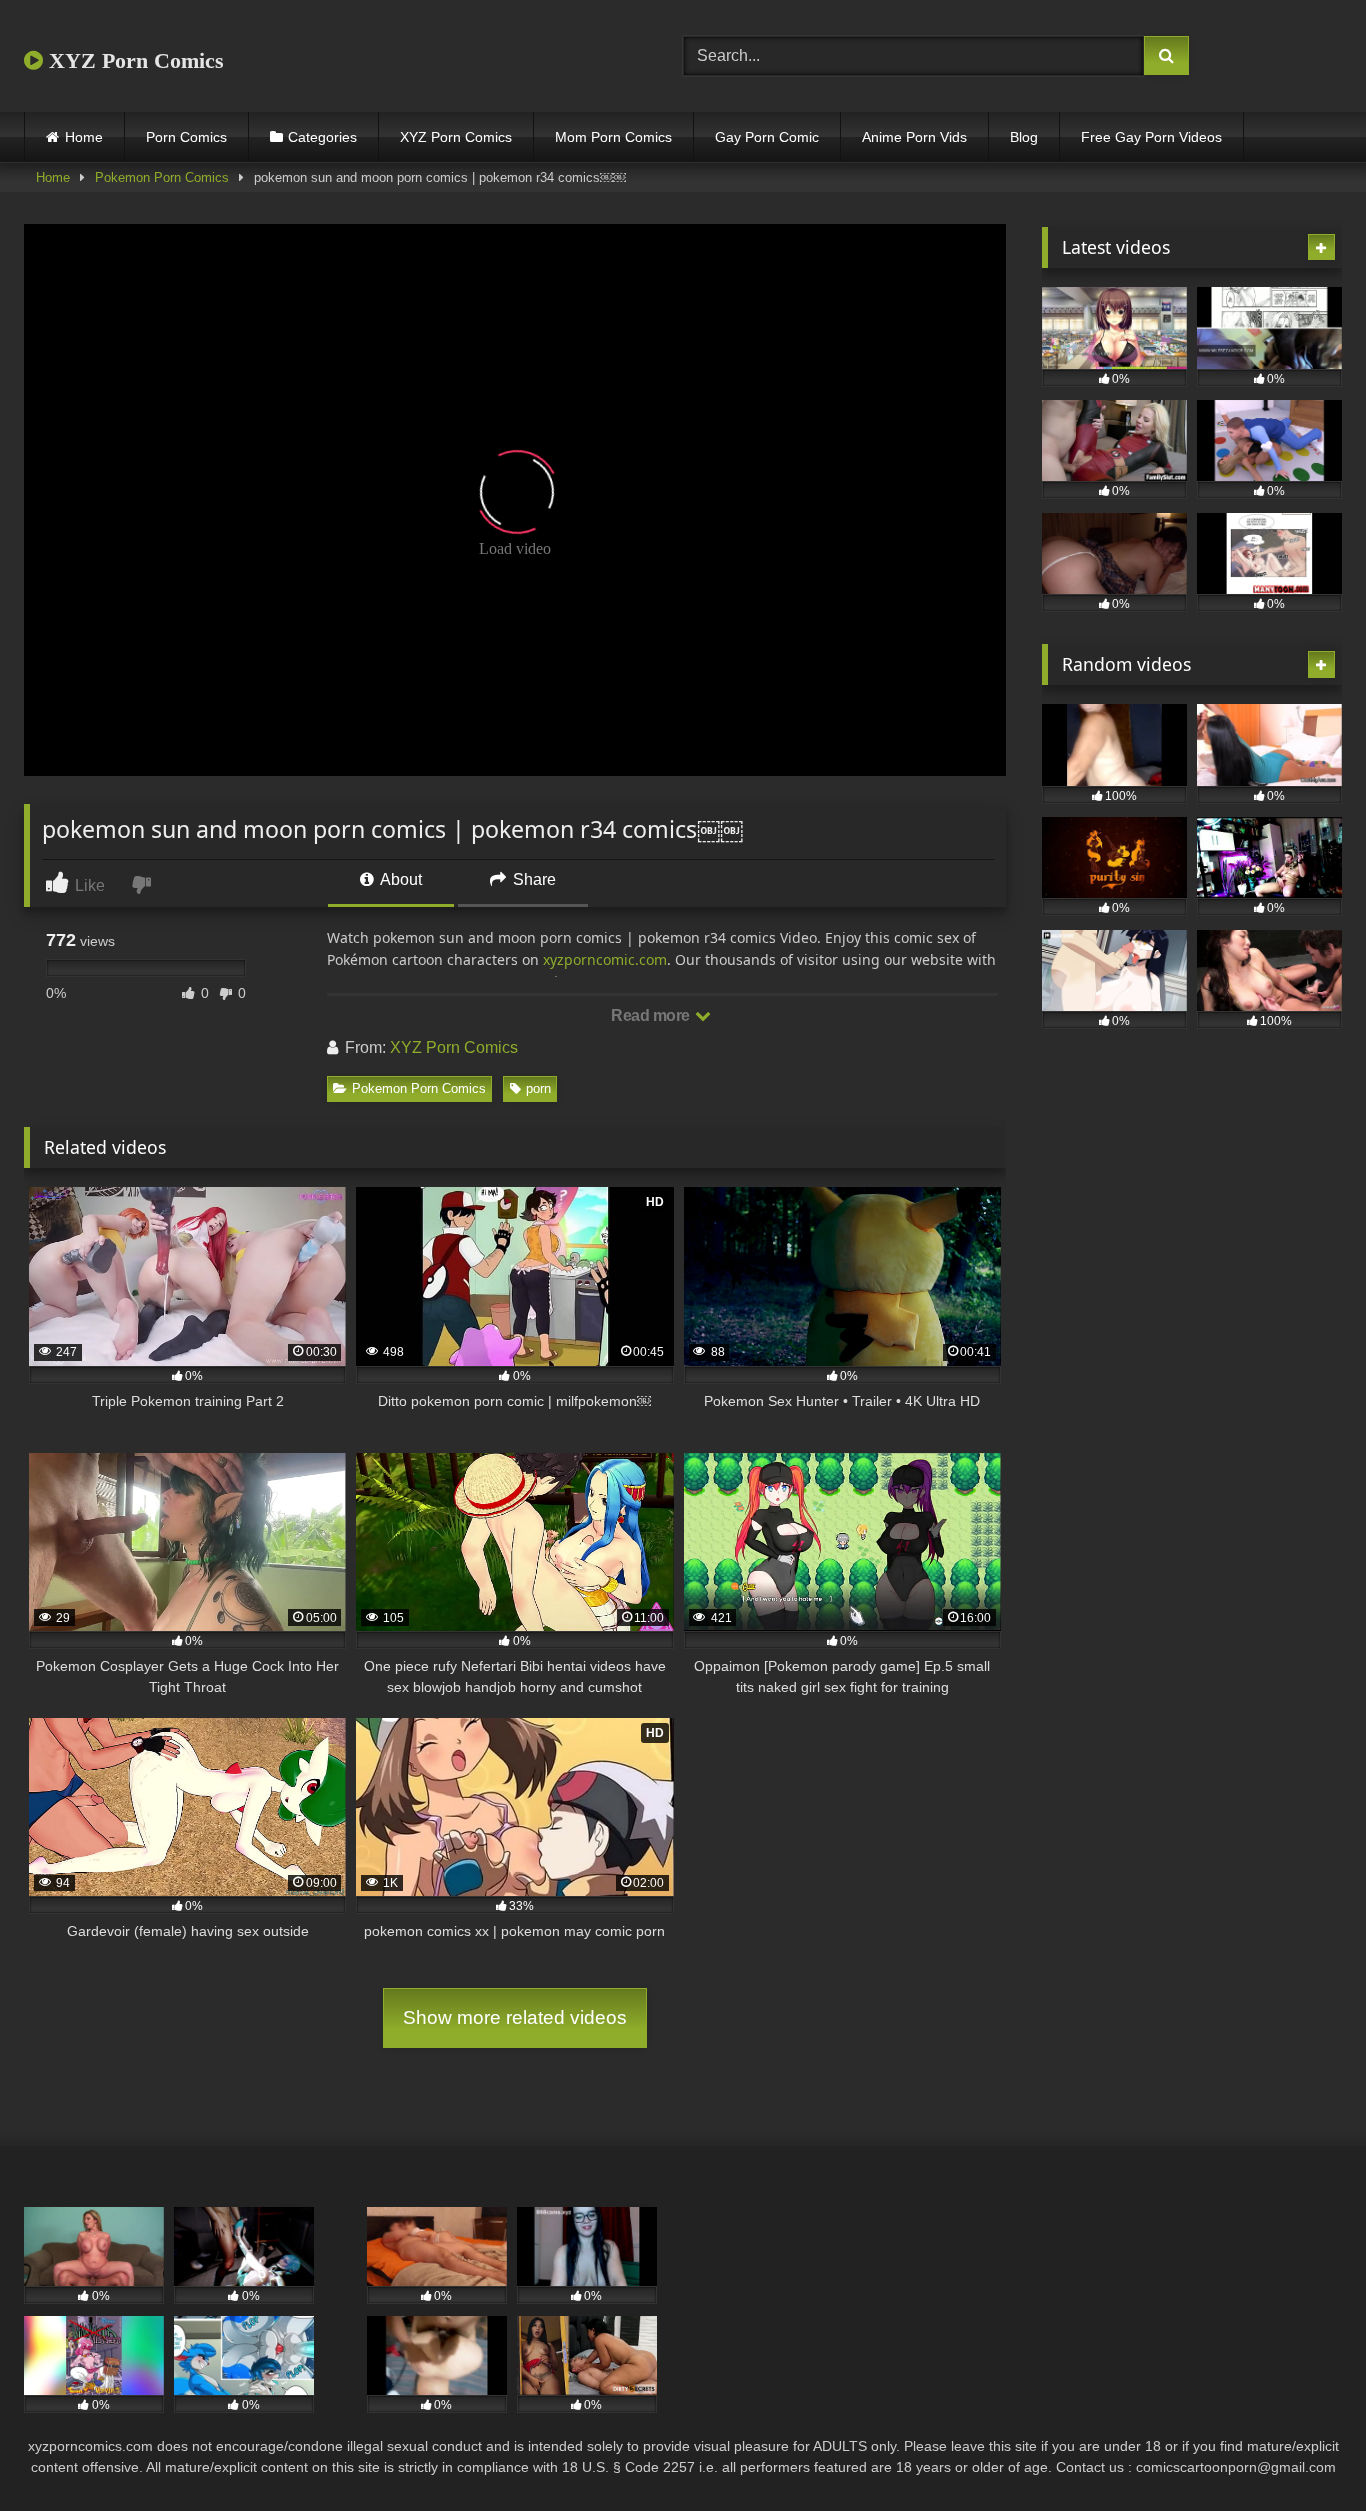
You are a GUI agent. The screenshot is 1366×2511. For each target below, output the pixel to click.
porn (538, 1088)
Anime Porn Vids (914, 137)
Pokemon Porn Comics (162, 177)
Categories (322, 137)
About (399, 879)
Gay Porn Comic (767, 137)
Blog (1024, 137)
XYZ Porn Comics (133, 60)
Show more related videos (515, 2017)
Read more (652, 1015)
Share (532, 879)
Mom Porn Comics (613, 137)
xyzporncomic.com (605, 959)
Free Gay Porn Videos (1151, 137)
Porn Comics (186, 137)
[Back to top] (1304, 2451)
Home (84, 137)
